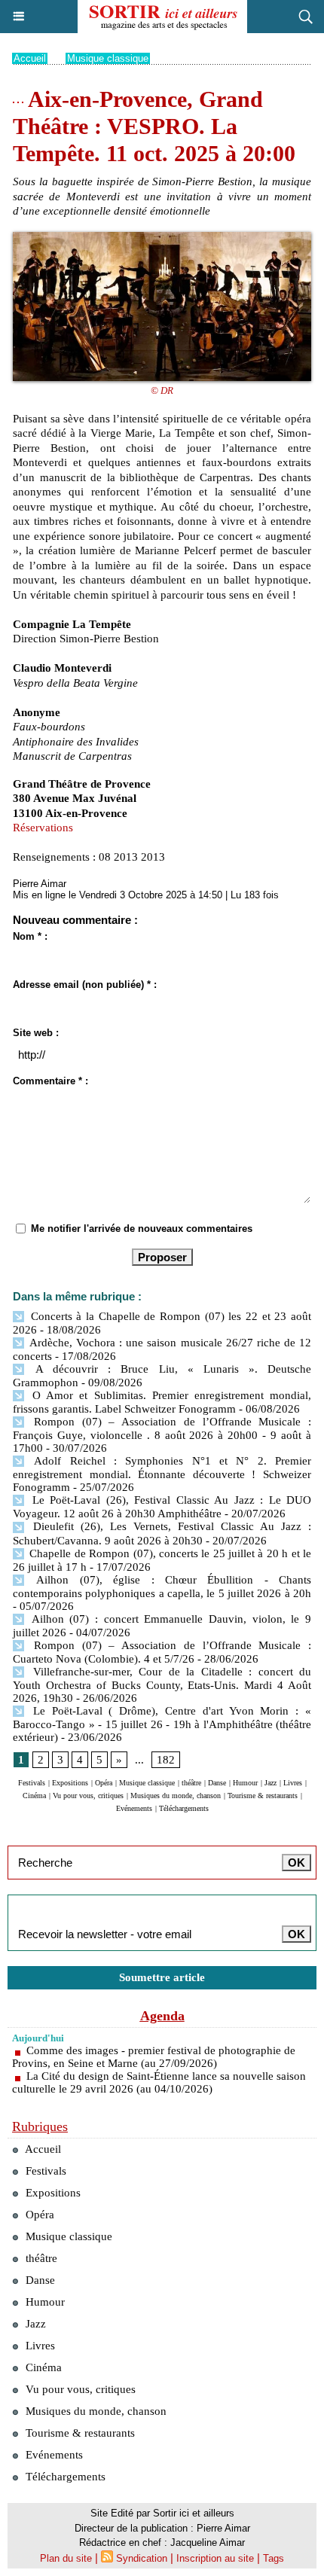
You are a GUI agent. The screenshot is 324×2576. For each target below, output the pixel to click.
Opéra (104, 1783)
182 (166, 1760)
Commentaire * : (50, 1081)
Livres (293, 1783)
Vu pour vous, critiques (88, 1796)
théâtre (191, 1783)
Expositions (70, 1783)
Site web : (36, 1033)
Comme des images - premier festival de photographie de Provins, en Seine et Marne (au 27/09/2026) (154, 2057)
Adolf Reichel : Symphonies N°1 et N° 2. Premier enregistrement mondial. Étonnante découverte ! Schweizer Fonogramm (162, 1474)
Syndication (142, 2558)
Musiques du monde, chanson (176, 1796)
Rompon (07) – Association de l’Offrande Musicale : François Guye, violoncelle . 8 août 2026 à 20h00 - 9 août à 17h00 (162, 1435)
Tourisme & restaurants (263, 1796)
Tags (274, 2558)
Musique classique (108, 58)
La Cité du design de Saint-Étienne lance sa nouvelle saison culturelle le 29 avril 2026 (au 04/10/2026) (159, 2082)
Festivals (32, 1783)
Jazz (271, 1783)
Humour (245, 1783)
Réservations (43, 828)
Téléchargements (184, 1808)
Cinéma (34, 1796)
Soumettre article (162, 1977)
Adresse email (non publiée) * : (85, 985)
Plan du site (66, 2558)
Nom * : (30, 936)
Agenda (162, 2016)
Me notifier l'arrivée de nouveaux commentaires (142, 1229)
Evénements (134, 1808)
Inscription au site (215, 2558)
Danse (217, 1783)
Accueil (30, 58)
